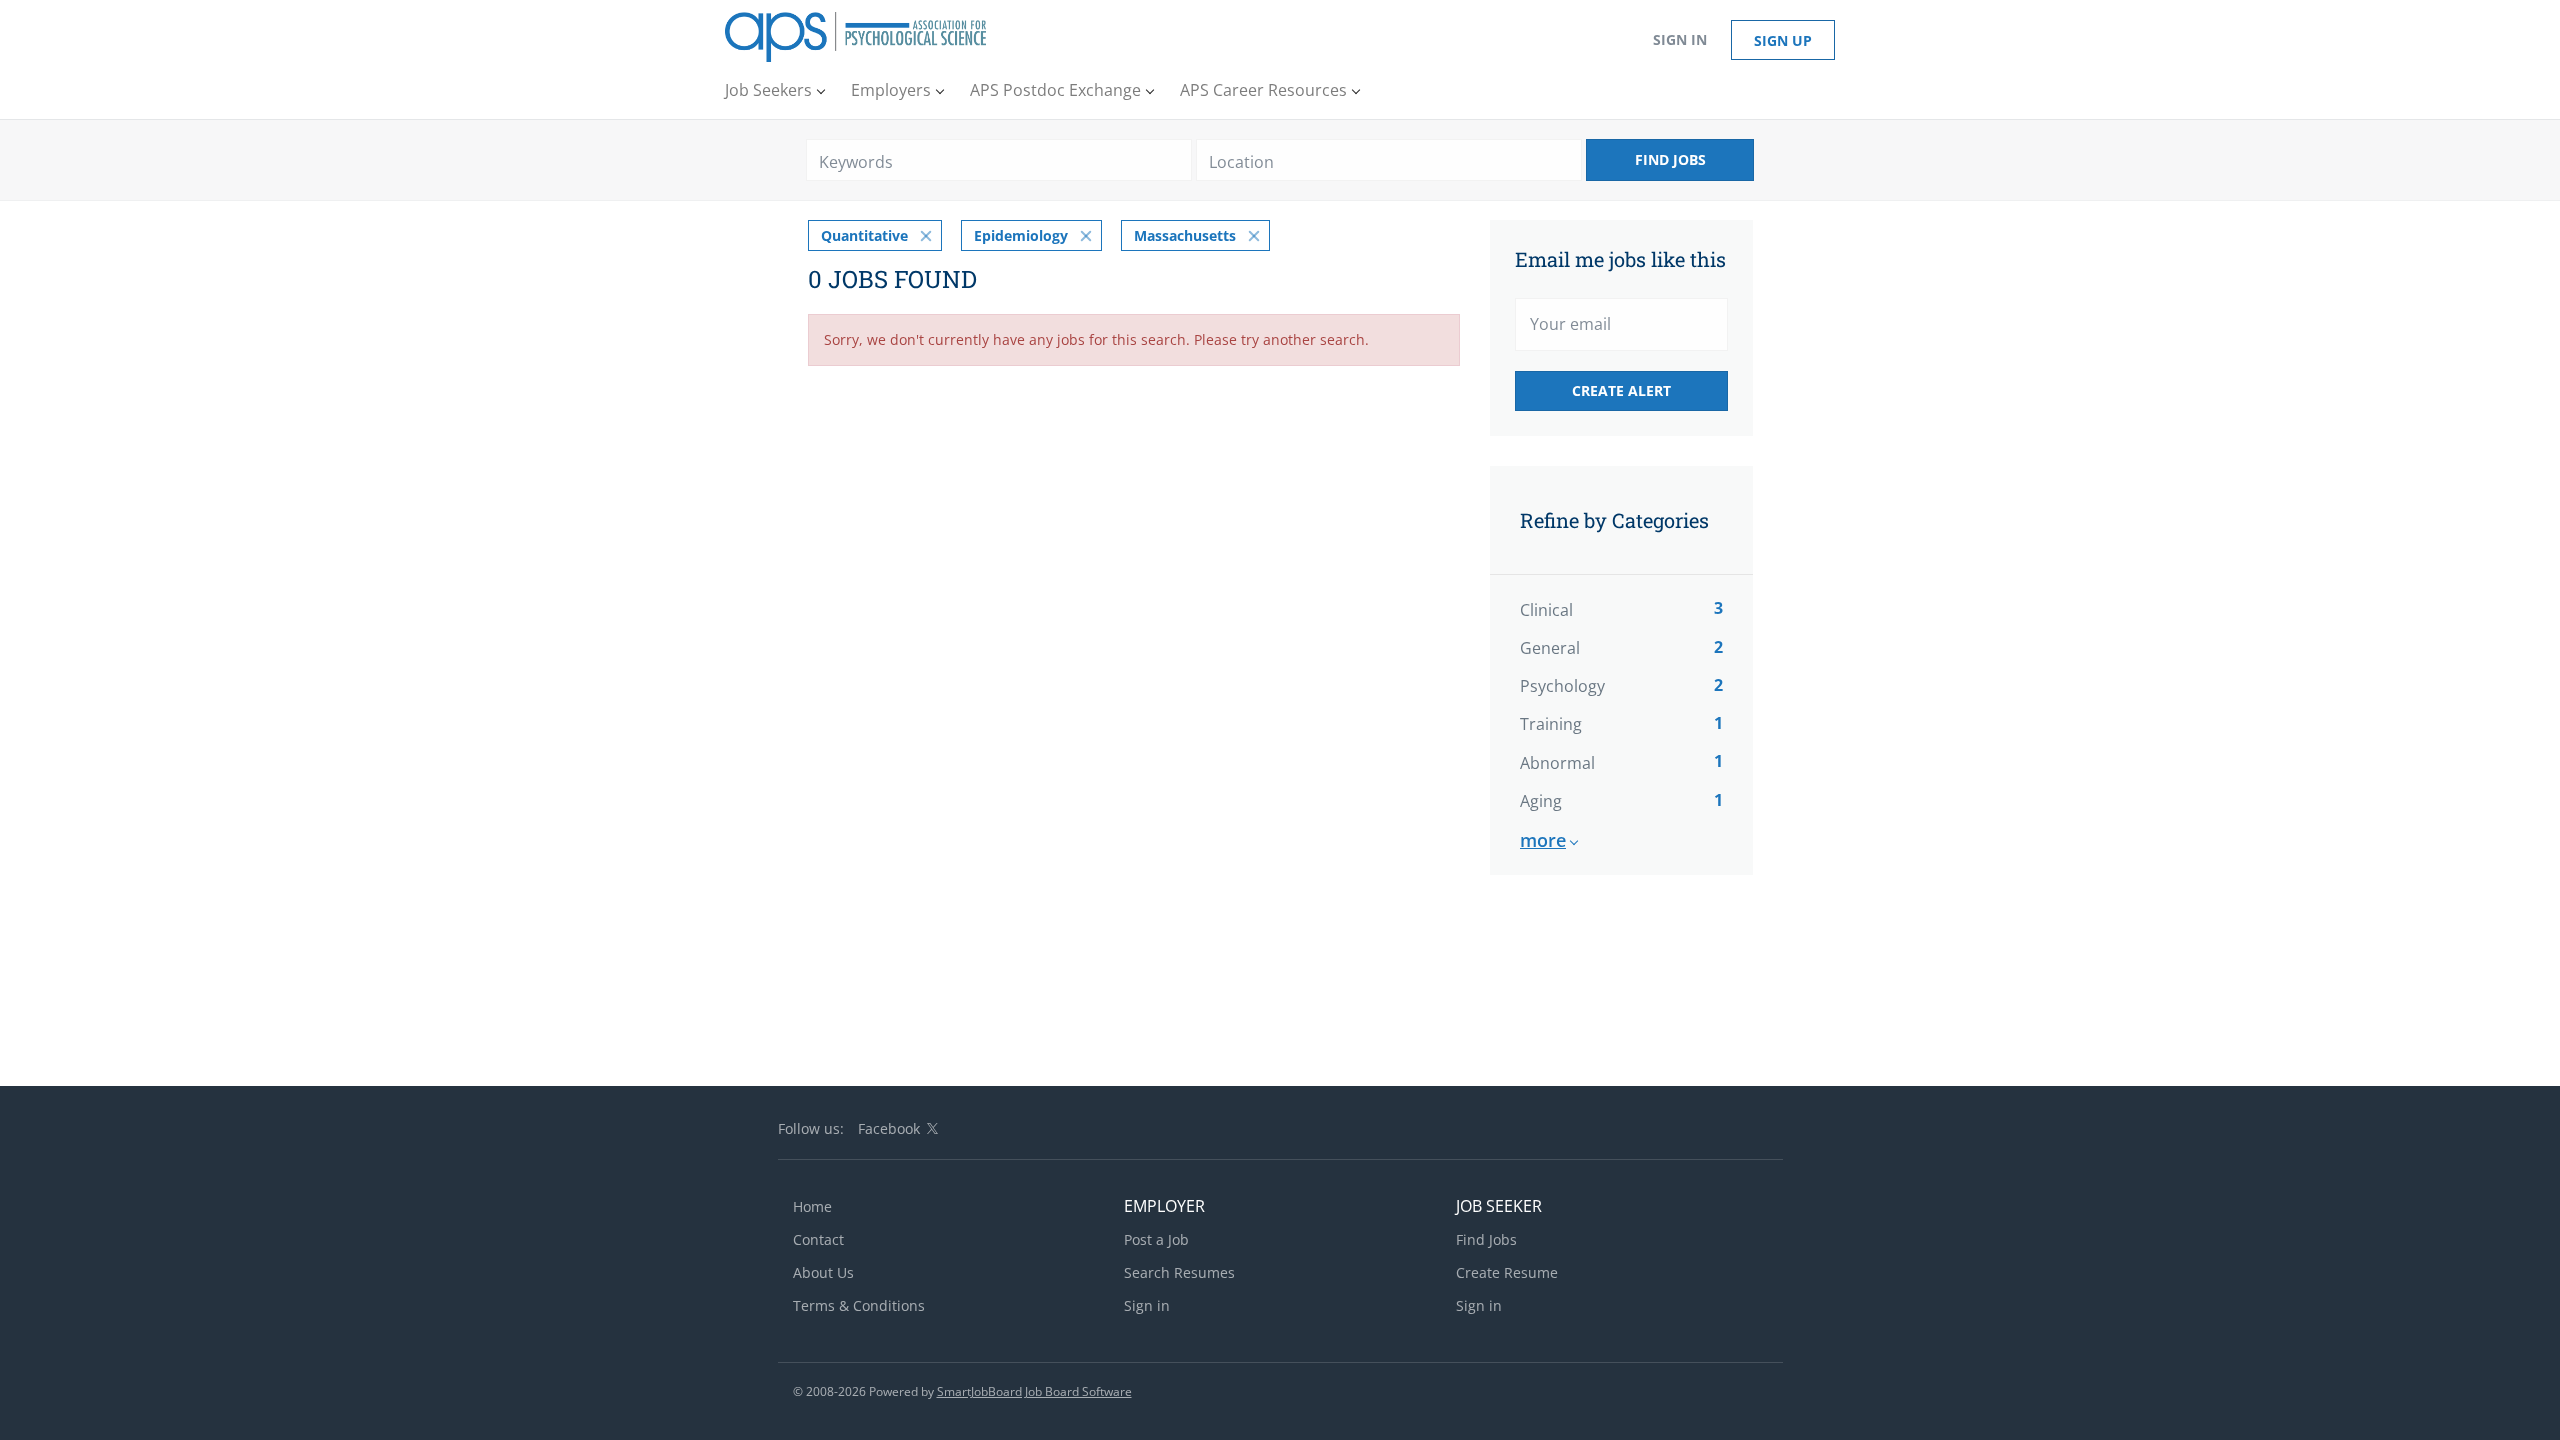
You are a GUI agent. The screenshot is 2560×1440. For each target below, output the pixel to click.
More (1543, 840)
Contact (818, 1239)
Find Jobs (1670, 159)
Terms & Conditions (859, 1305)
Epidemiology (1021, 235)
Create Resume (1507, 1272)
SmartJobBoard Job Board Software (1034, 1391)
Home (812, 1206)
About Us (823, 1272)
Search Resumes (1179, 1272)
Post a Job (1156, 1239)
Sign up (1783, 40)
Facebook (889, 1128)
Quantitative (864, 235)
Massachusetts (1185, 235)
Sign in (1680, 39)
